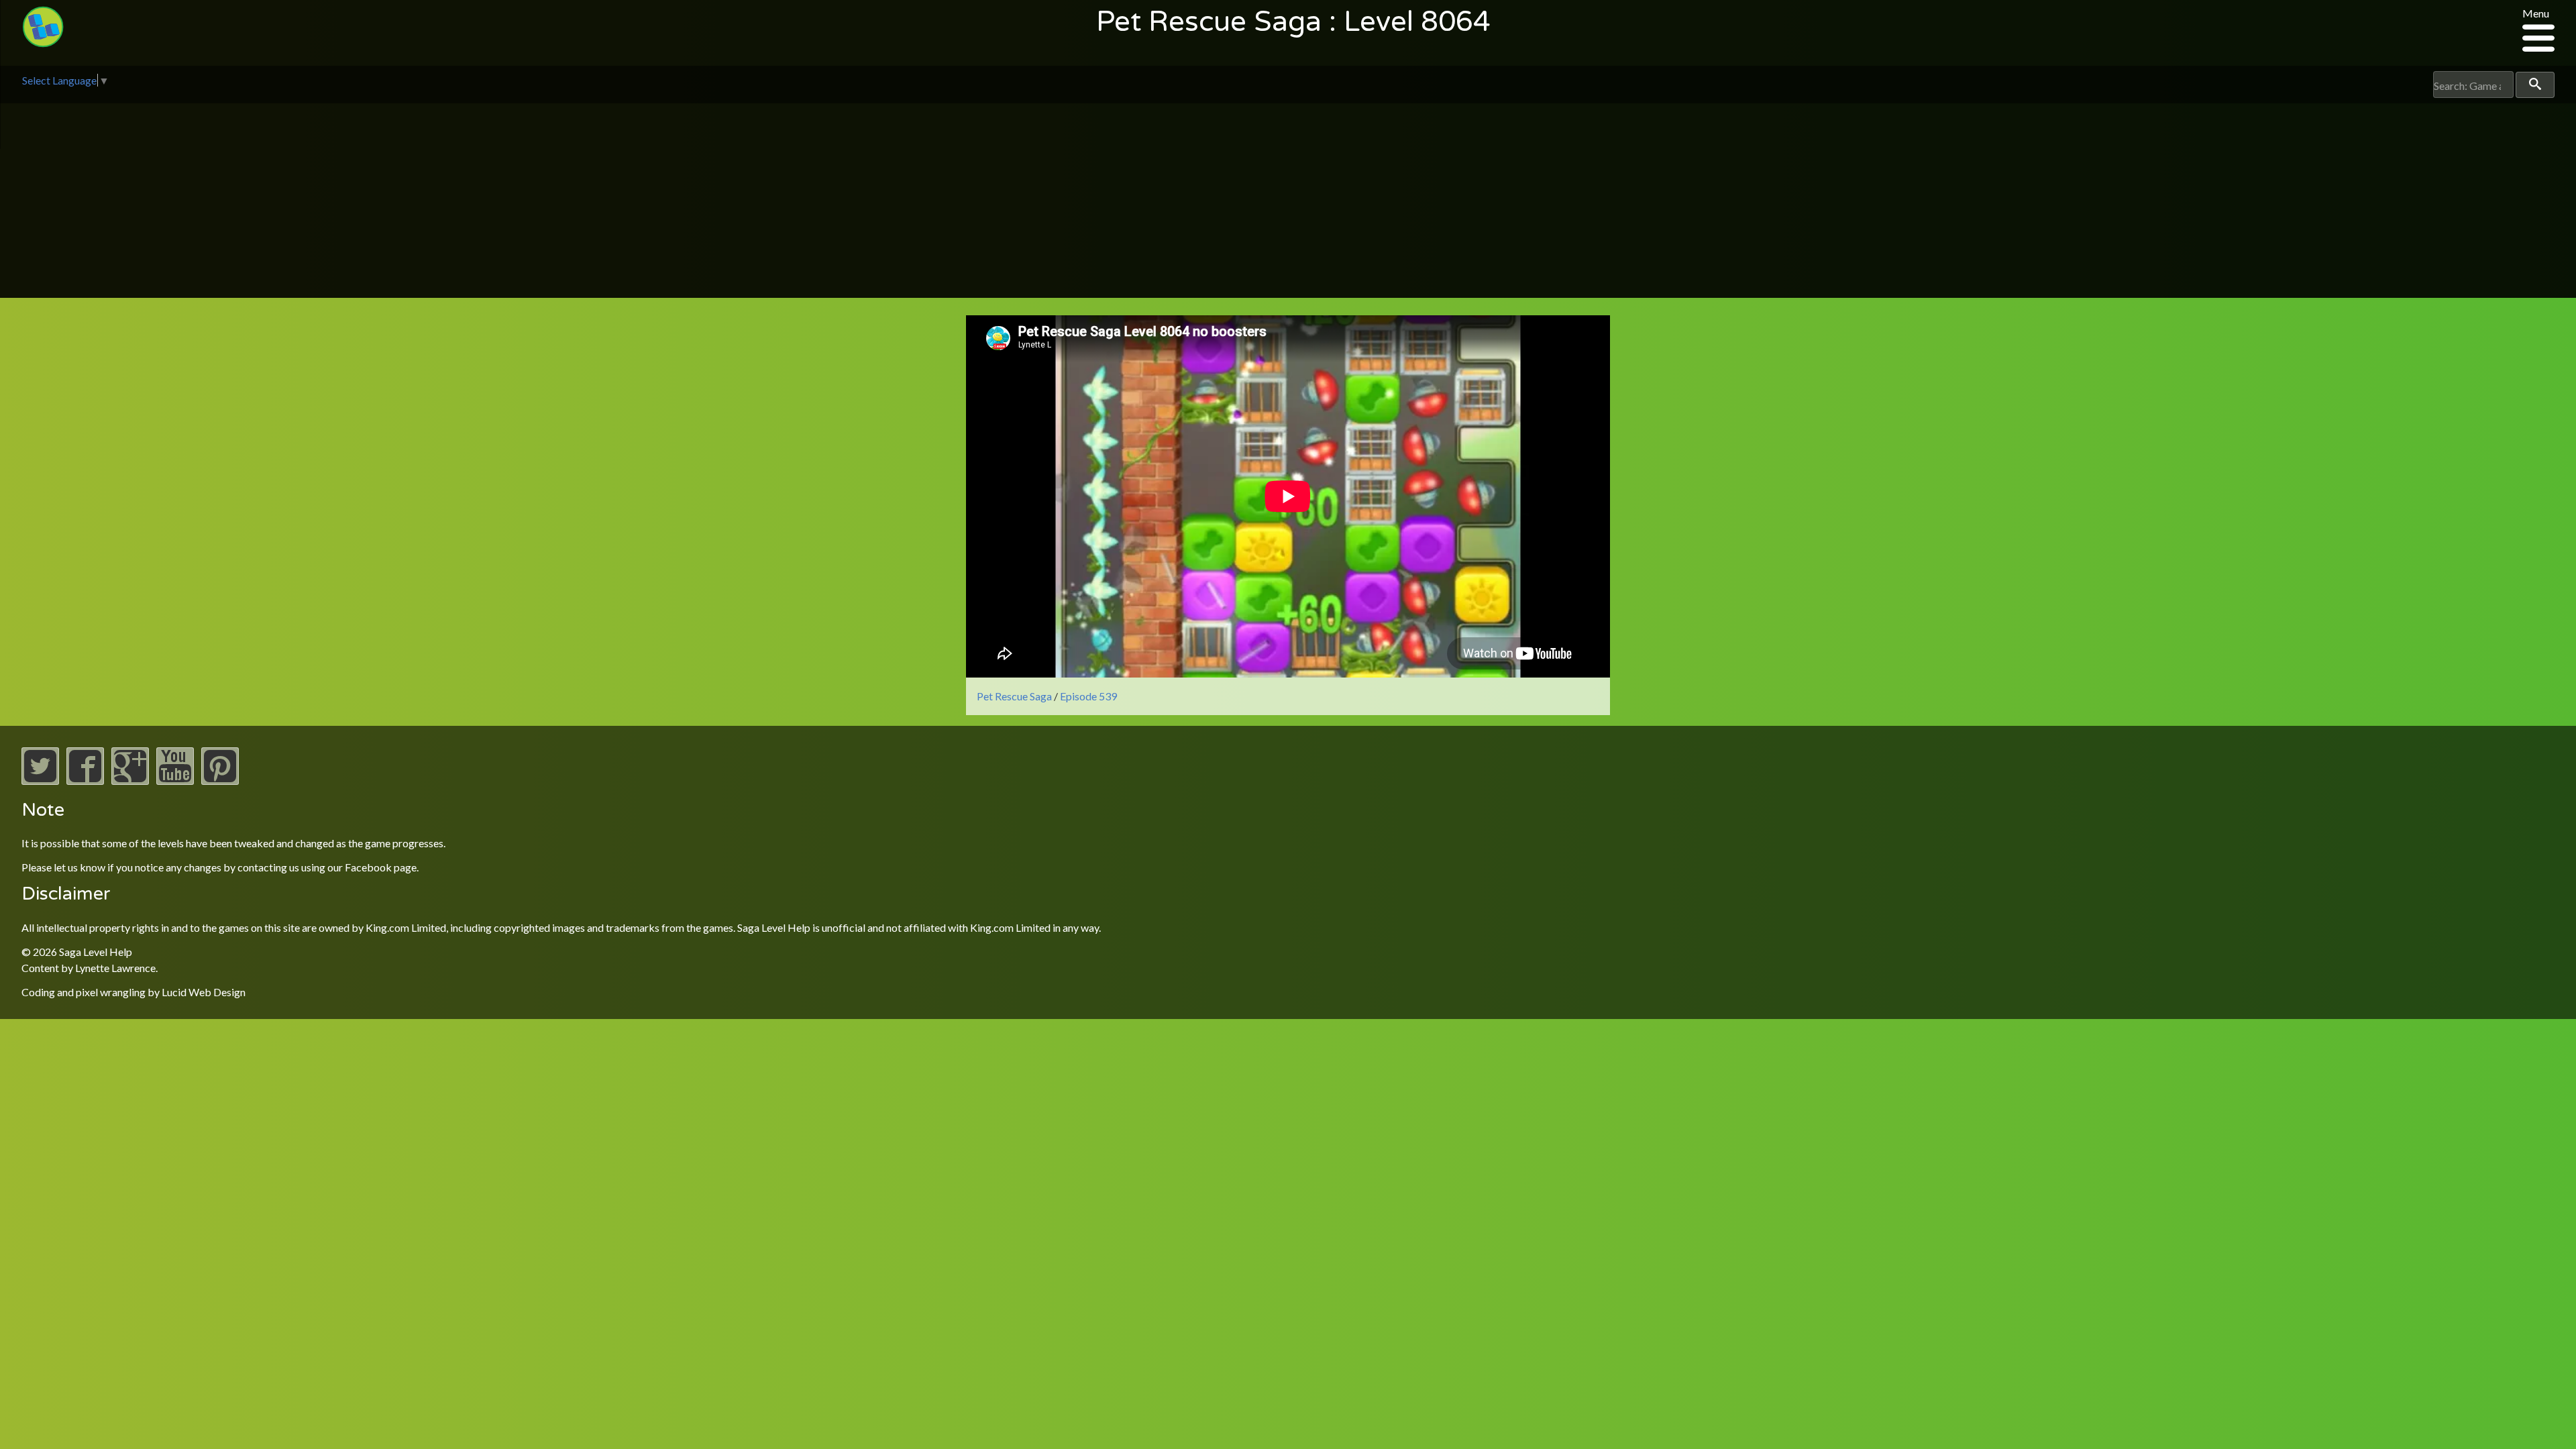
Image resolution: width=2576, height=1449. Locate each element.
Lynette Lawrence (115, 968)
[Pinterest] (220, 781)
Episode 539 (1088, 696)
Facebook (368, 867)
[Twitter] (40, 781)
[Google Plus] (130, 781)
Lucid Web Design (204, 992)
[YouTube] (175, 781)
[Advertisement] (1288, 204)
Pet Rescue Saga (1014, 696)
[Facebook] (85, 781)
